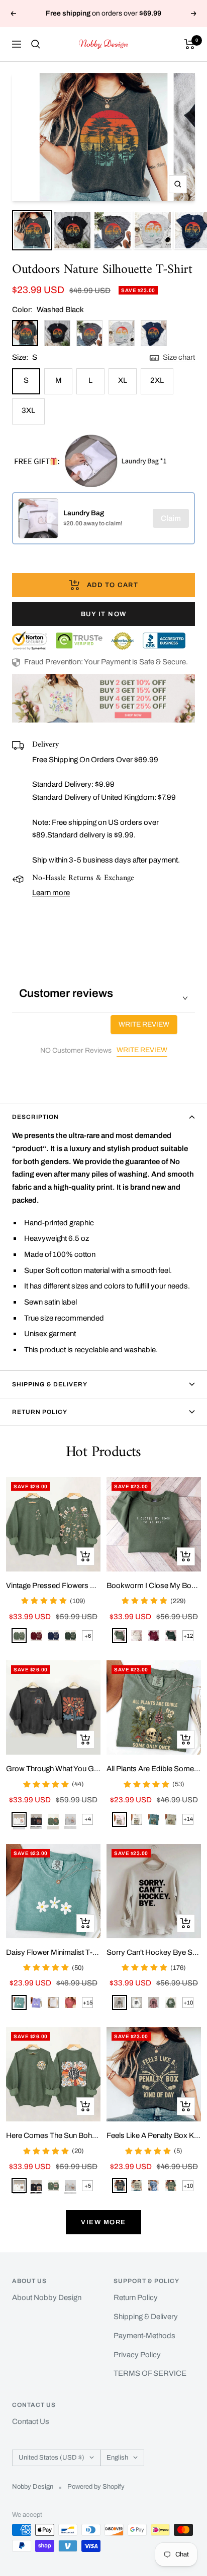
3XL (28, 410)
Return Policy (40, 1412)
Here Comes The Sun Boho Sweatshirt (53, 2135)
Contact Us (31, 2421)
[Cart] (190, 44)
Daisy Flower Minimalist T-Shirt (53, 1952)
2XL (157, 380)
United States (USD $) (51, 2458)
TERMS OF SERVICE (150, 2373)
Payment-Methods (144, 2336)
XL (123, 380)
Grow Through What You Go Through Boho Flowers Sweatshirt (53, 1769)
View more (103, 2222)
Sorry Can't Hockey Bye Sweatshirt (154, 1952)
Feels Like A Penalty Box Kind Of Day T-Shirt (154, 2135)
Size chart (179, 357)
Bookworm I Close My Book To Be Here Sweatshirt (154, 1586)
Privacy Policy (137, 2355)
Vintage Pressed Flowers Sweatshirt (53, 1586)
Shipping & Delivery (50, 1384)
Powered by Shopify (96, 2487)
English (117, 2458)
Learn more (51, 893)
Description (35, 1117)
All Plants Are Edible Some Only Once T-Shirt (154, 1769)
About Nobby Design (47, 2298)
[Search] (36, 44)
